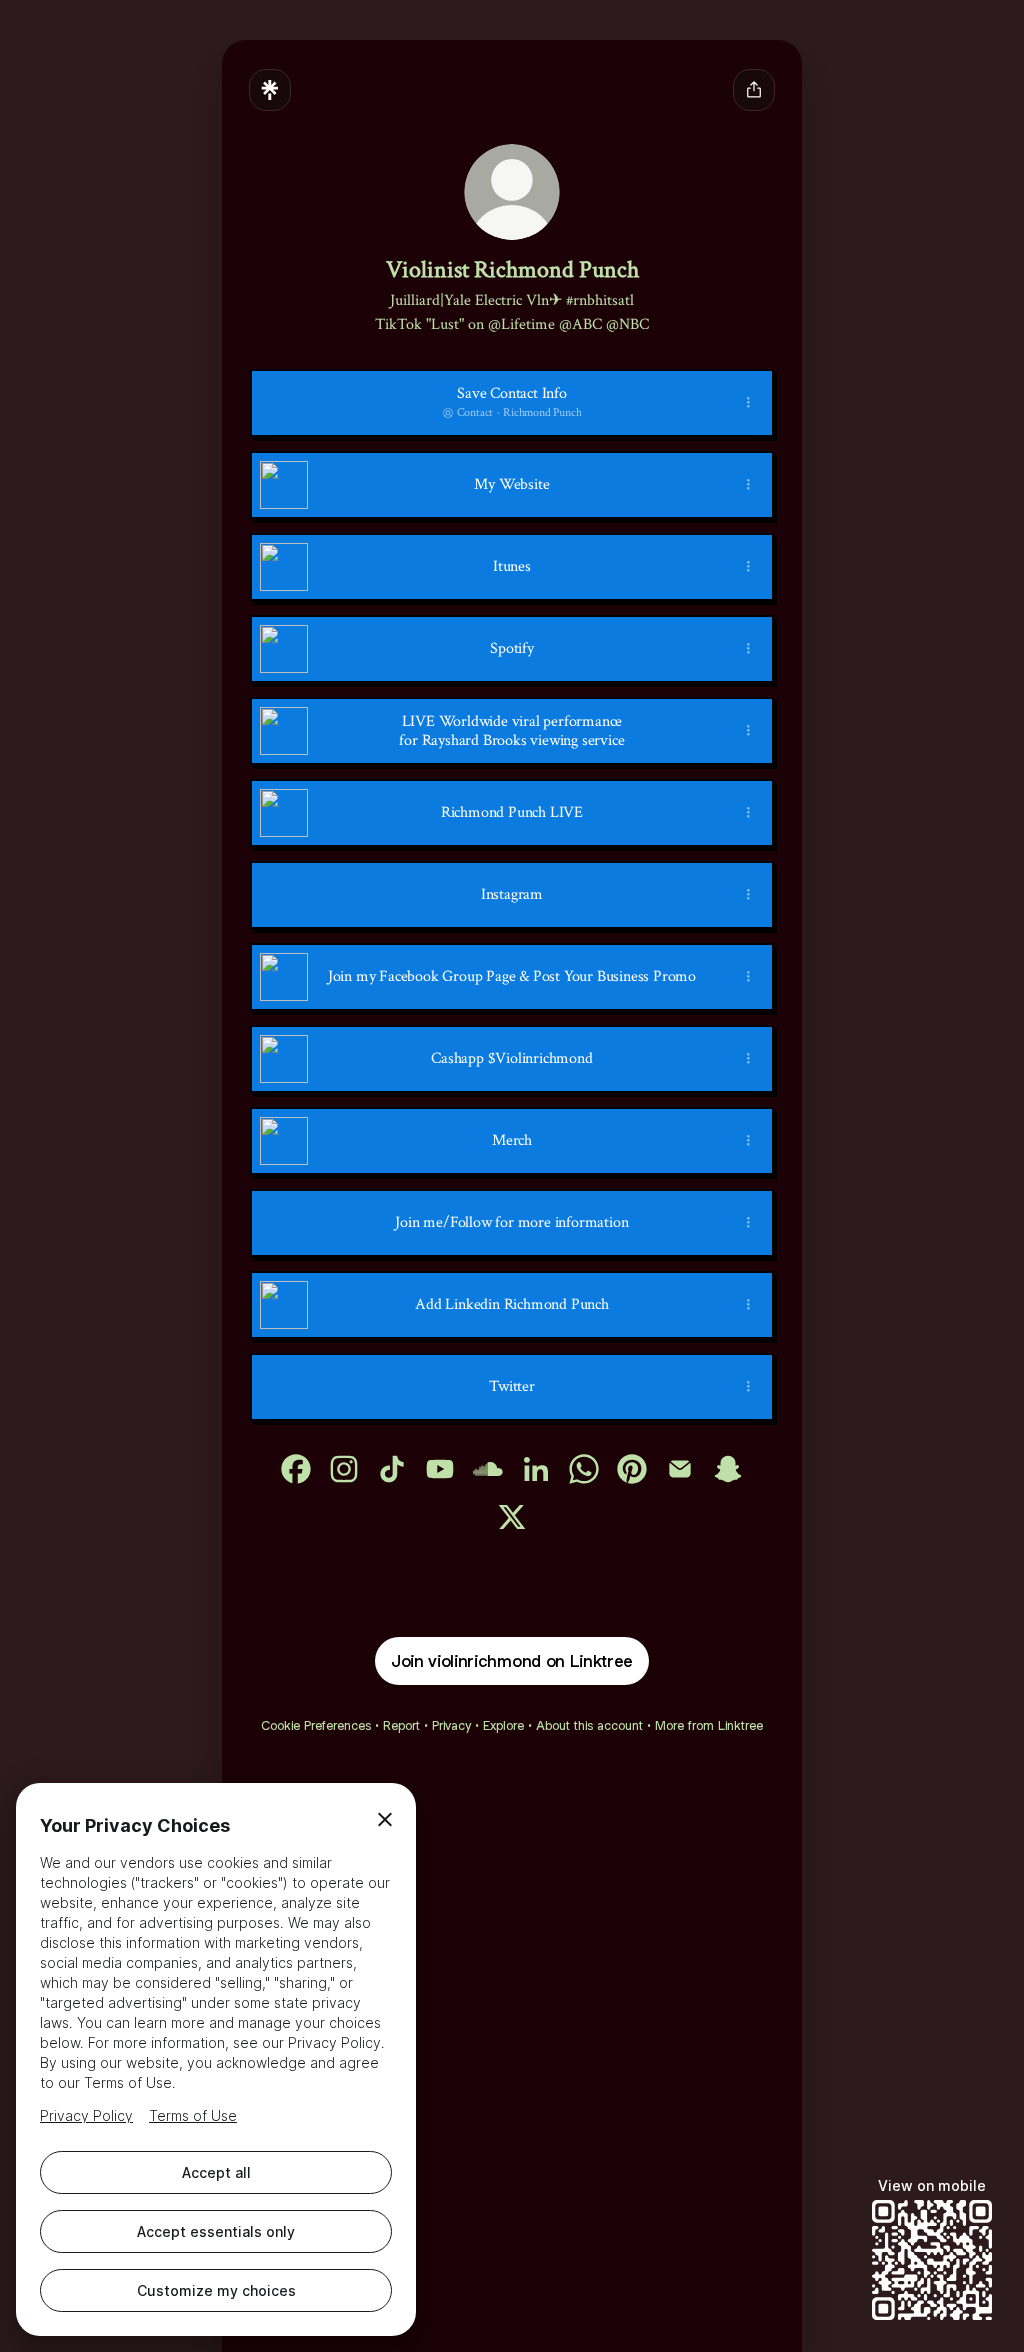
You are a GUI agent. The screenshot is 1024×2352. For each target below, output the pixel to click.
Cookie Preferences (316, 1725)
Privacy (451, 1725)
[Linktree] (270, 90)
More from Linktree (709, 1725)
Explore (503, 1725)
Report (401, 1725)
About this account (589, 1725)
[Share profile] (754, 90)
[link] (296, 1469)
